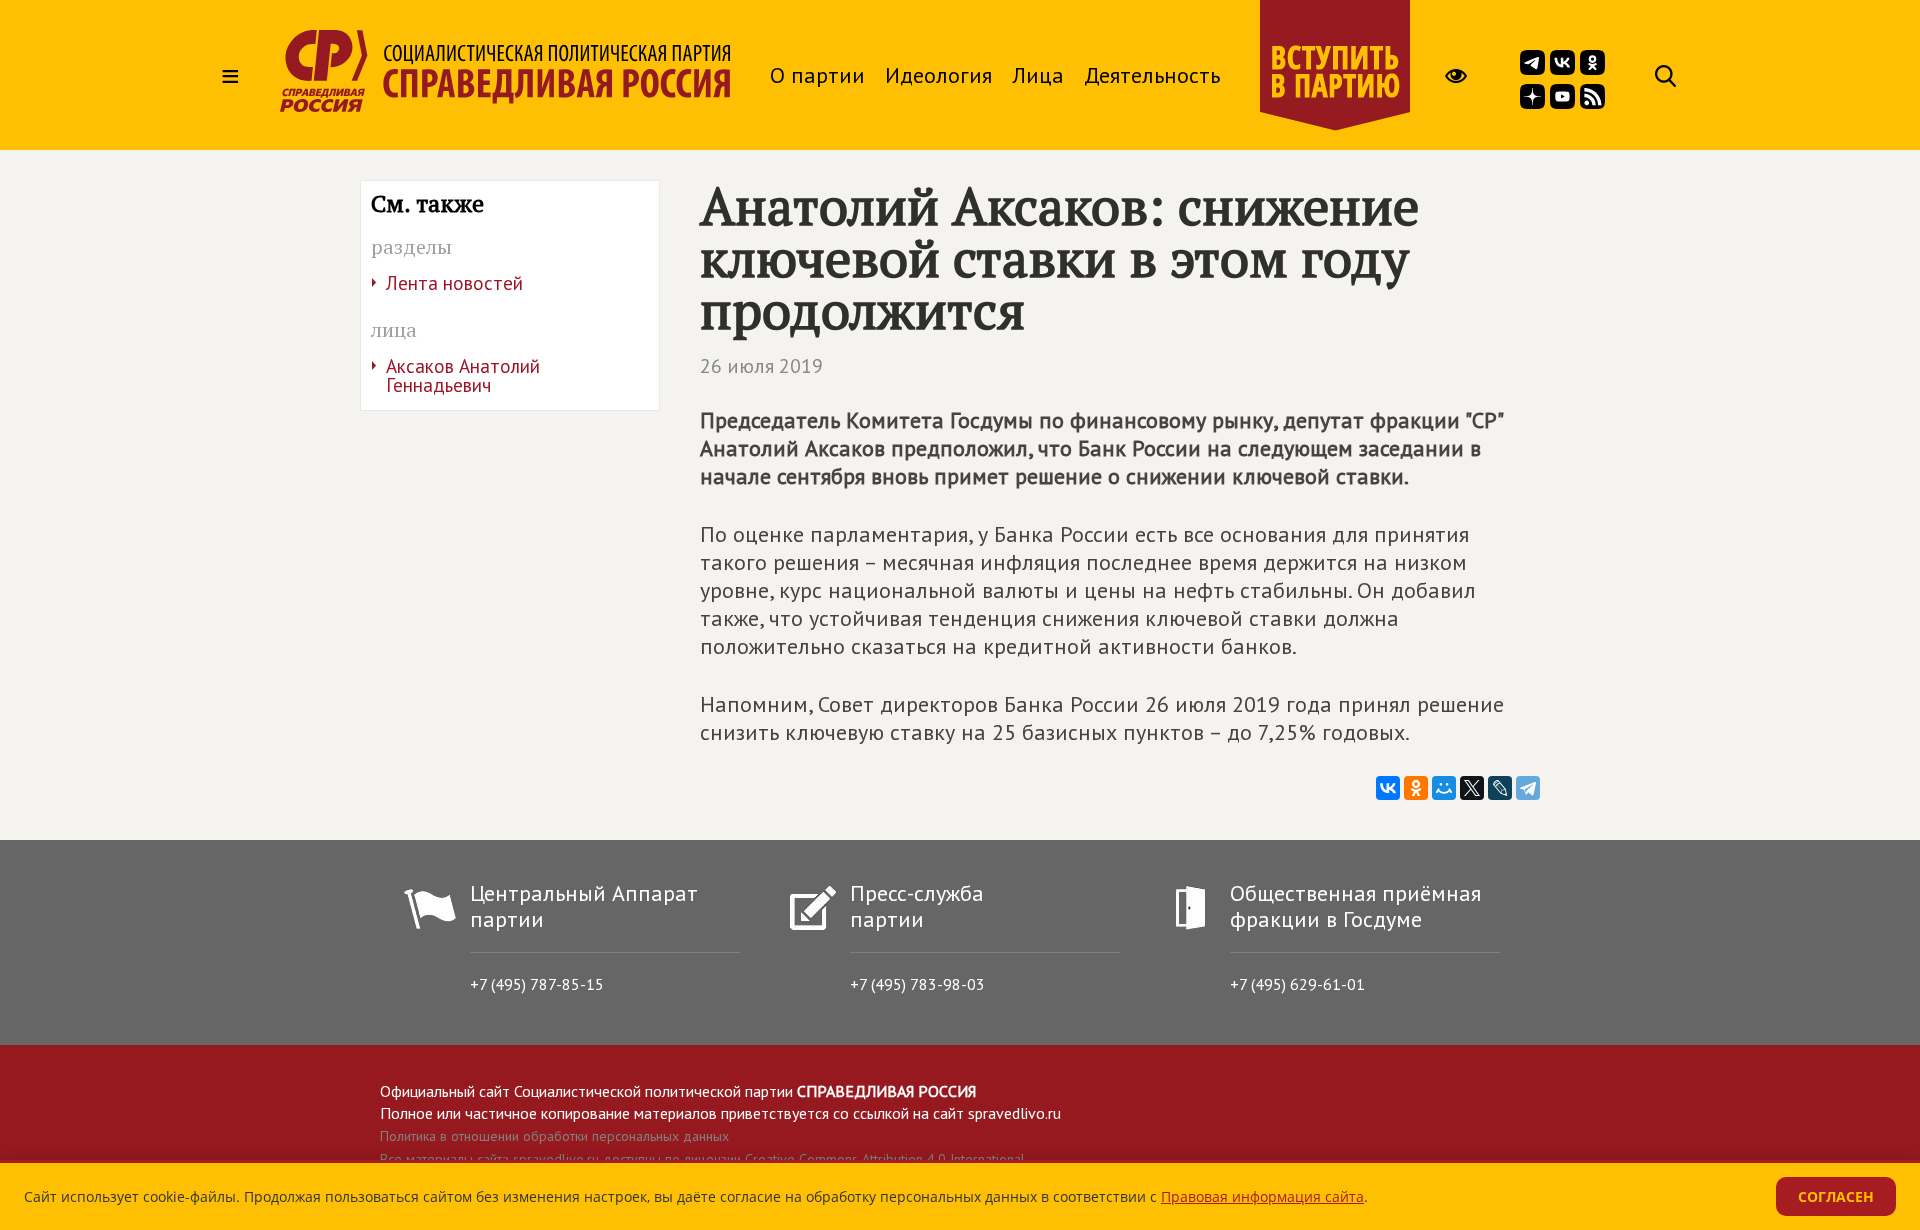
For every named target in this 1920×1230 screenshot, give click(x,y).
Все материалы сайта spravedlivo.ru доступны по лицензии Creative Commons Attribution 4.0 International (702, 1159)
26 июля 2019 (761, 366)
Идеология (938, 75)
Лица (1038, 75)
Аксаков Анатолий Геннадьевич (463, 375)
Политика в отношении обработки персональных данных (554, 1136)
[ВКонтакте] (1388, 788)
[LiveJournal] (1500, 788)
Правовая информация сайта (1262, 1196)
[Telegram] (1528, 788)
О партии (817, 75)
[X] (1472, 788)
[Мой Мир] (1444, 788)
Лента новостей (454, 283)
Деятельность (1152, 75)
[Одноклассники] (1416, 788)
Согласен (1836, 1196)
